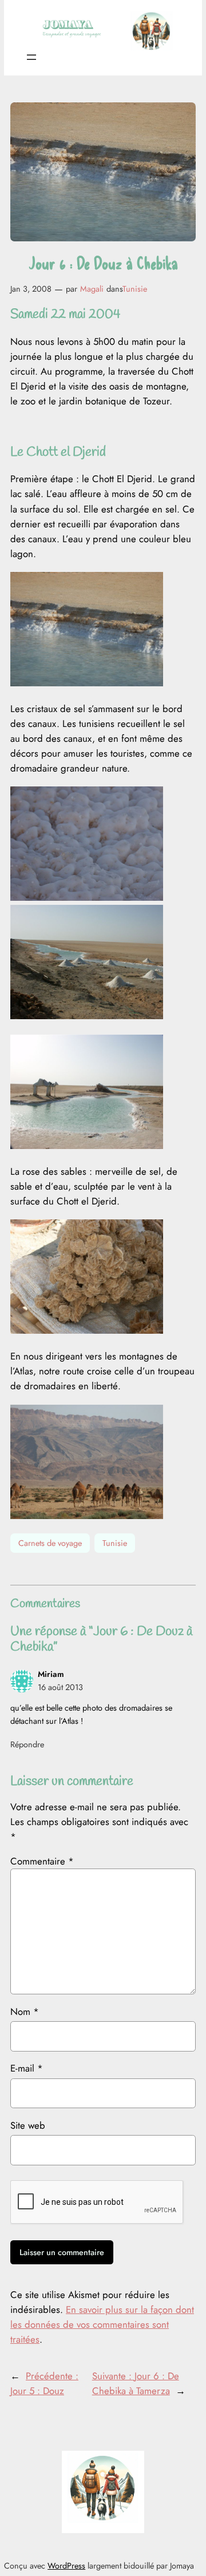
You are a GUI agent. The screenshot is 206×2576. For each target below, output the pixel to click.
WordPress (66, 2566)
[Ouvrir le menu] (31, 57)
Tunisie (135, 289)
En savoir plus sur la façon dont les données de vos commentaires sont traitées (102, 2324)
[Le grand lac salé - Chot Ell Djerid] (87, 683)
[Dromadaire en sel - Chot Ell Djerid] (87, 1146)
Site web (28, 2125)
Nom (25, 2011)
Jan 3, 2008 (31, 289)
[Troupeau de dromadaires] (87, 1516)
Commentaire (42, 1861)
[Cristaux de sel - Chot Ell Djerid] (87, 897)
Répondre (27, 1744)
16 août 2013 (60, 1687)
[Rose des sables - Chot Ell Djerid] (87, 1330)
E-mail (27, 2068)
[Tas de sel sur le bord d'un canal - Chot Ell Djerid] (87, 1016)
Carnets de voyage (50, 1543)
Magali (92, 289)
